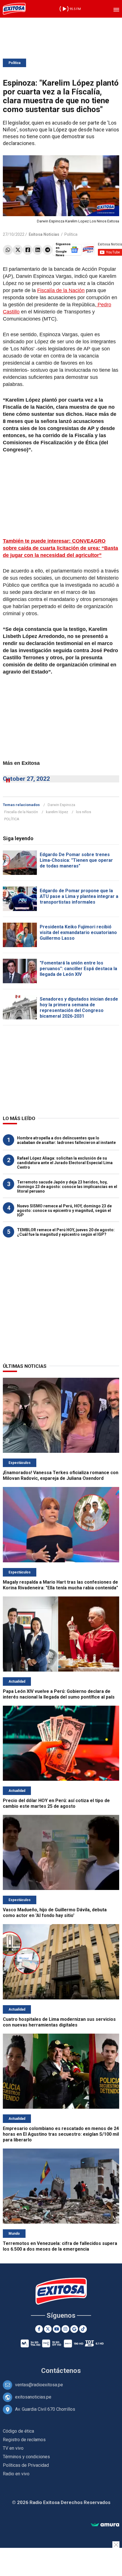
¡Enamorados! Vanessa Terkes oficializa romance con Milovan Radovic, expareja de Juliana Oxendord (61, 1475)
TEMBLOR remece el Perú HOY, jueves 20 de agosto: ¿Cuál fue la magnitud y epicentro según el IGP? (66, 1232)
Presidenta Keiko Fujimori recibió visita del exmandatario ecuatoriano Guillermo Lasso (78, 932)
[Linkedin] (38, 250)
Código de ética (18, 2431)
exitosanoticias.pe (33, 2397)
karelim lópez (57, 812)
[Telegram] (48, 250)
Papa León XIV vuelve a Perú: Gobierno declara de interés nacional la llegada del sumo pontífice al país (59, 1694)
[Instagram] (65, 2329)
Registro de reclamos (24, 2440)
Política (14, 63)
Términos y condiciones (26, 2457)
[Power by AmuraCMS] (105, 2525)
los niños (84, 812)
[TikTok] (83, 2329)
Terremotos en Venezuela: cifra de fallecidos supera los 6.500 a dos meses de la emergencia (60, 2246)
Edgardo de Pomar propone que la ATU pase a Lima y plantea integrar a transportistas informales (79, 896)
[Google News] (74, 2329)
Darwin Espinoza (61, 805)
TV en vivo (13, 2448)
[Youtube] (57, 2329)
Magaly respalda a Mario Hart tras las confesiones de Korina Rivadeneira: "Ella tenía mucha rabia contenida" (60, 1585)
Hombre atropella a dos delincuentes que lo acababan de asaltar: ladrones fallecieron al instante (66, 1140)
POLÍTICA (12, 819)
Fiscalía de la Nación (61, 290)
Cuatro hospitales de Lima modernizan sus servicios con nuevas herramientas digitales (59, 2022)
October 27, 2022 (26, 779)
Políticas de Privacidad (26, 2465)
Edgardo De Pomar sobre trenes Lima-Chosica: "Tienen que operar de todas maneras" (76, 860)
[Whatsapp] (8, 250)
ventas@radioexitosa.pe (39, 2385)
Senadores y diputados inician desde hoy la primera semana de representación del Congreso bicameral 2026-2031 (79, 1008)
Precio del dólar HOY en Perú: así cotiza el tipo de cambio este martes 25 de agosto (56, 1803)
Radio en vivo (16, 2474)
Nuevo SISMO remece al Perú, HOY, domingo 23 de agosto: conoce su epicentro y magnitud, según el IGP (64, 1210)
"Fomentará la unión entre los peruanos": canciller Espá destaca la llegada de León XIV (78, 969)
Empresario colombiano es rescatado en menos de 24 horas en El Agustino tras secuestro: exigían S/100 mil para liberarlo (61, 2134)
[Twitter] (18, 250)
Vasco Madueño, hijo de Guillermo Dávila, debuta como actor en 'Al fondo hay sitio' (55, 1913)
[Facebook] (28, 250)
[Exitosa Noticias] (14, 9)
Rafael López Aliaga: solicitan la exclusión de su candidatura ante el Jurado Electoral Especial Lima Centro (65, 1163)
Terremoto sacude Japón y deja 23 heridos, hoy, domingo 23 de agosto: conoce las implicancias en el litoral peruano (67, 1187)
